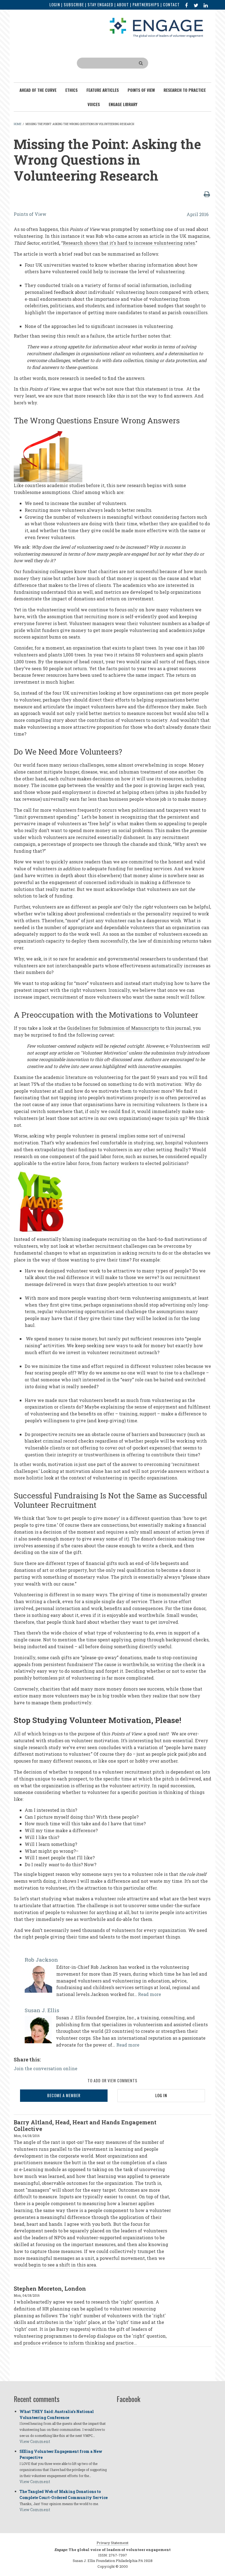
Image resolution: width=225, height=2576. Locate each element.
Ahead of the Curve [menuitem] (38, 90)
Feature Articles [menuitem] (103, 90)
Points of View (30, 214)
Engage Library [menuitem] (123, 104)
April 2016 (198, 214)
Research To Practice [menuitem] (185, 90)
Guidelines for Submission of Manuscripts (113, 1028)
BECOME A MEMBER (64, 2095)
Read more (150, 1994)
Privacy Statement (113, 2543)
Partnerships (146, 5)
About (123, 5)
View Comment (35, 2441)
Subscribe (74, 5)
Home (18, 124)
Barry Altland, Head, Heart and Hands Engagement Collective (85, 2125)
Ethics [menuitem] (71, 90)
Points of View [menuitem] (141, 90)
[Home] (156, 27)
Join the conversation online (46, 2068)
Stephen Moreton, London (50, 2288)
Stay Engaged (100, 5)
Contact (171, 5)
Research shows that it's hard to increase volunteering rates (129, 243)
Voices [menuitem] (94, 104)
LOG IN (161, 2095)
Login (55, 5)
